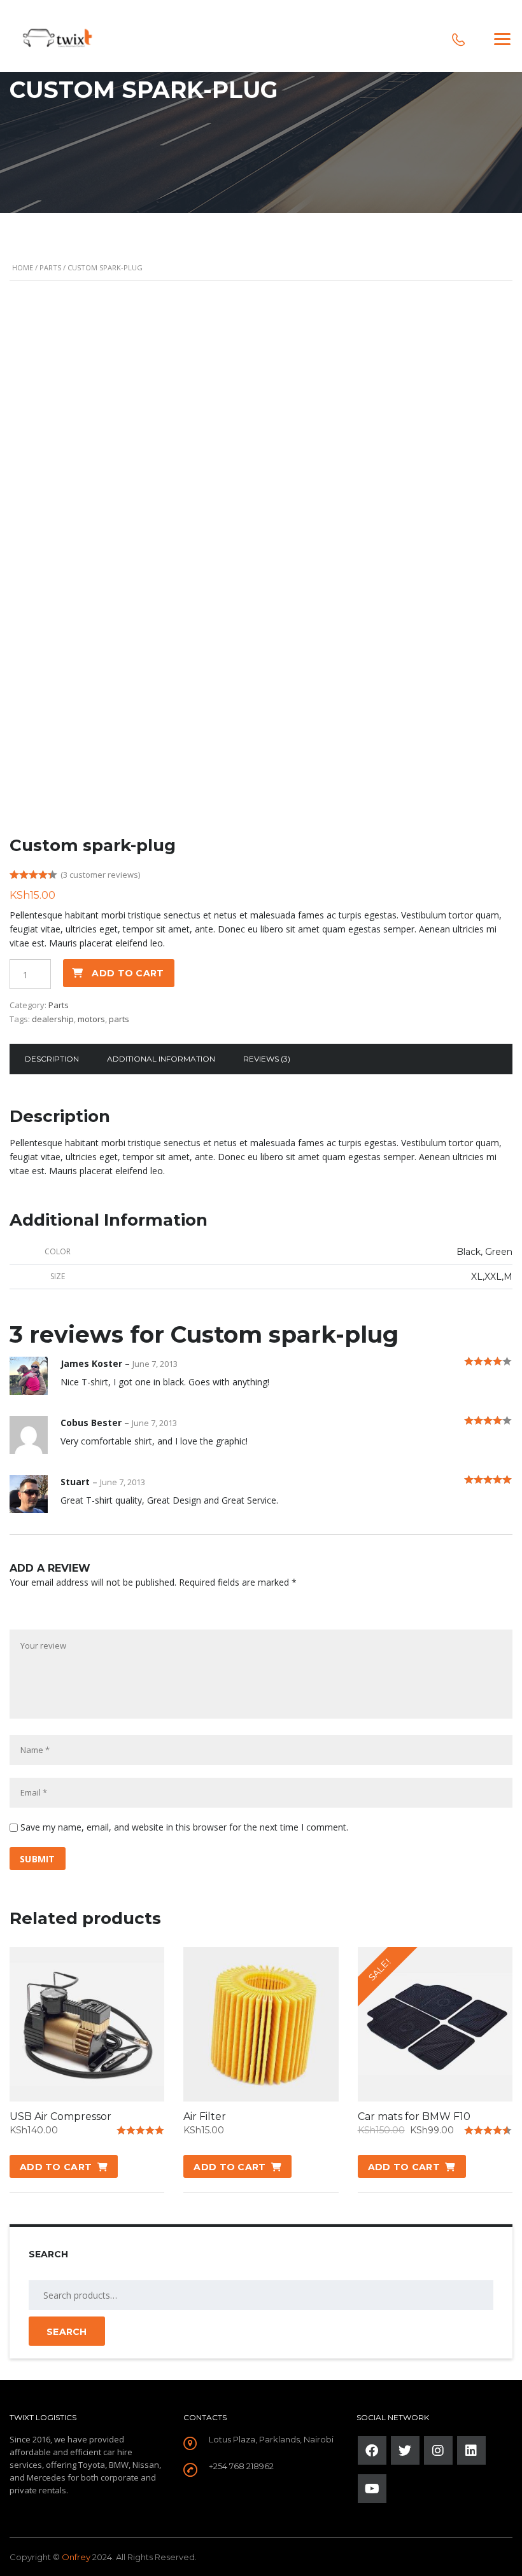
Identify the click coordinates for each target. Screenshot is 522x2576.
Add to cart (128, 973)
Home (23, 267)
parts (119, 1019)
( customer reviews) (100, 875)
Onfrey (76, 2557)
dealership (53, 1019)
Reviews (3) (267, 1059)
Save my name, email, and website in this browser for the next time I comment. (184, 1827)
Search (67, 2332)
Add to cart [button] (56, 2167)
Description (52, 1059)
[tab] (52, 1059)
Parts (50, 267)
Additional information (161, 1059)
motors (91, 1019)
